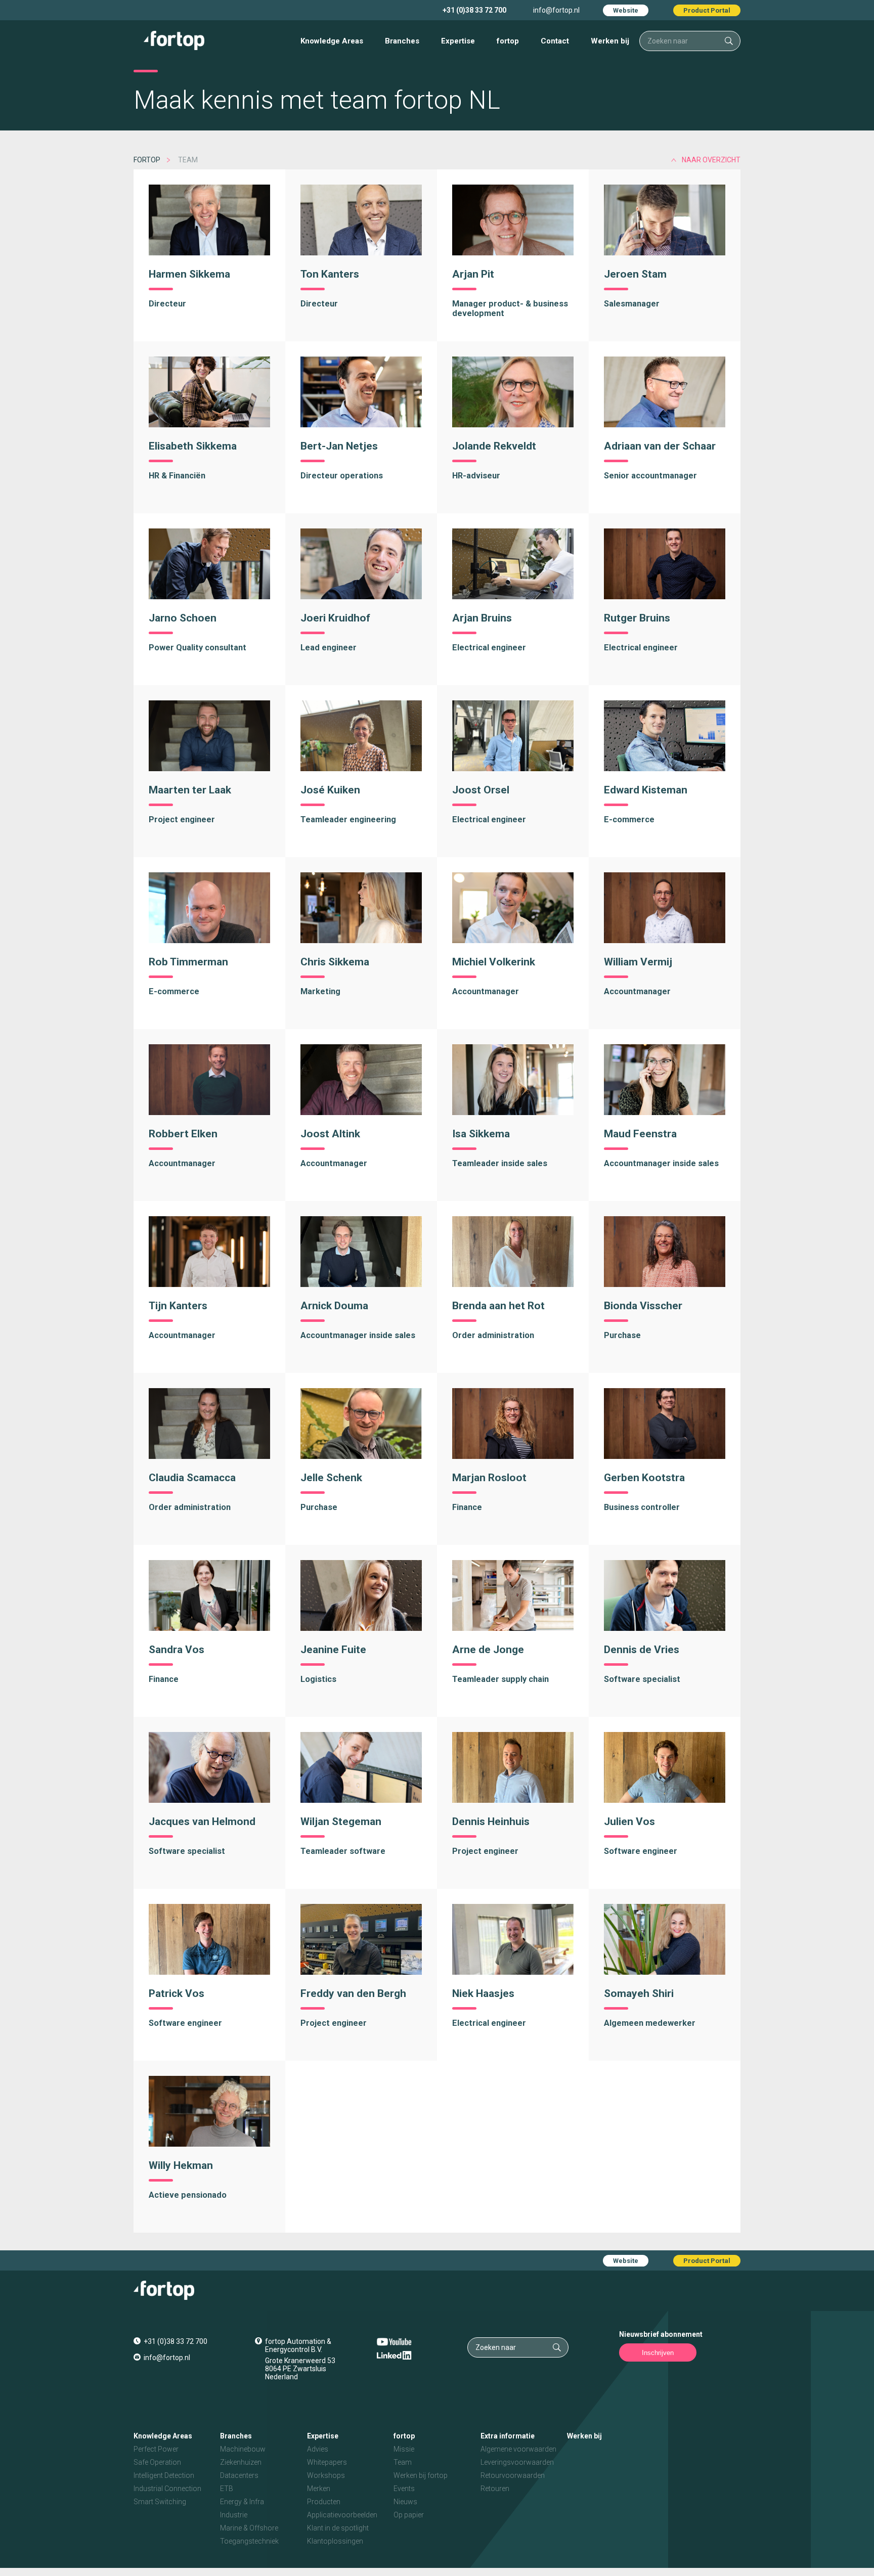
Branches (402, 41)
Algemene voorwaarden (518, 2449)
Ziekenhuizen (241, 2462)
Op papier (409, 2515)
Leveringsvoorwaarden (517, 2462)
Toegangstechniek (249, 2541)
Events (404, 2489)
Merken (319, 2489)
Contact (555, 41)
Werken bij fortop (421, 2475)
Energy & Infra (242, 2502)
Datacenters (239, 2475)
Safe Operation (157, 2462)
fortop (508, 41)
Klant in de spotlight (338, 2528)
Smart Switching (160, 2502)
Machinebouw (243, 2449)
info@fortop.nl (556, 10)
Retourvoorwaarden (513, 2475)
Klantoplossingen (335, 2541)
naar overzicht (711, 160)
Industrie (234, 2515)
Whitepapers (327, 2462)
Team (403, 2462)
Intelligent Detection (164, 2475)
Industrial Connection (167, 2489)
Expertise (458, 41)
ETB (227, 2489)
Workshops (326, 2475)
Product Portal (707, 10)
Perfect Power (156, 2449)
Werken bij (610, 41)
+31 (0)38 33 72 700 (474, 10)
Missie (404, 2449)
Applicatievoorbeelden (342, 2515)
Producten (324, 2502)
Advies (318, 2449)
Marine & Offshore (249, 2528)
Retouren (495, 2489)
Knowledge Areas (332, 41)
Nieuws (405, 2502)
